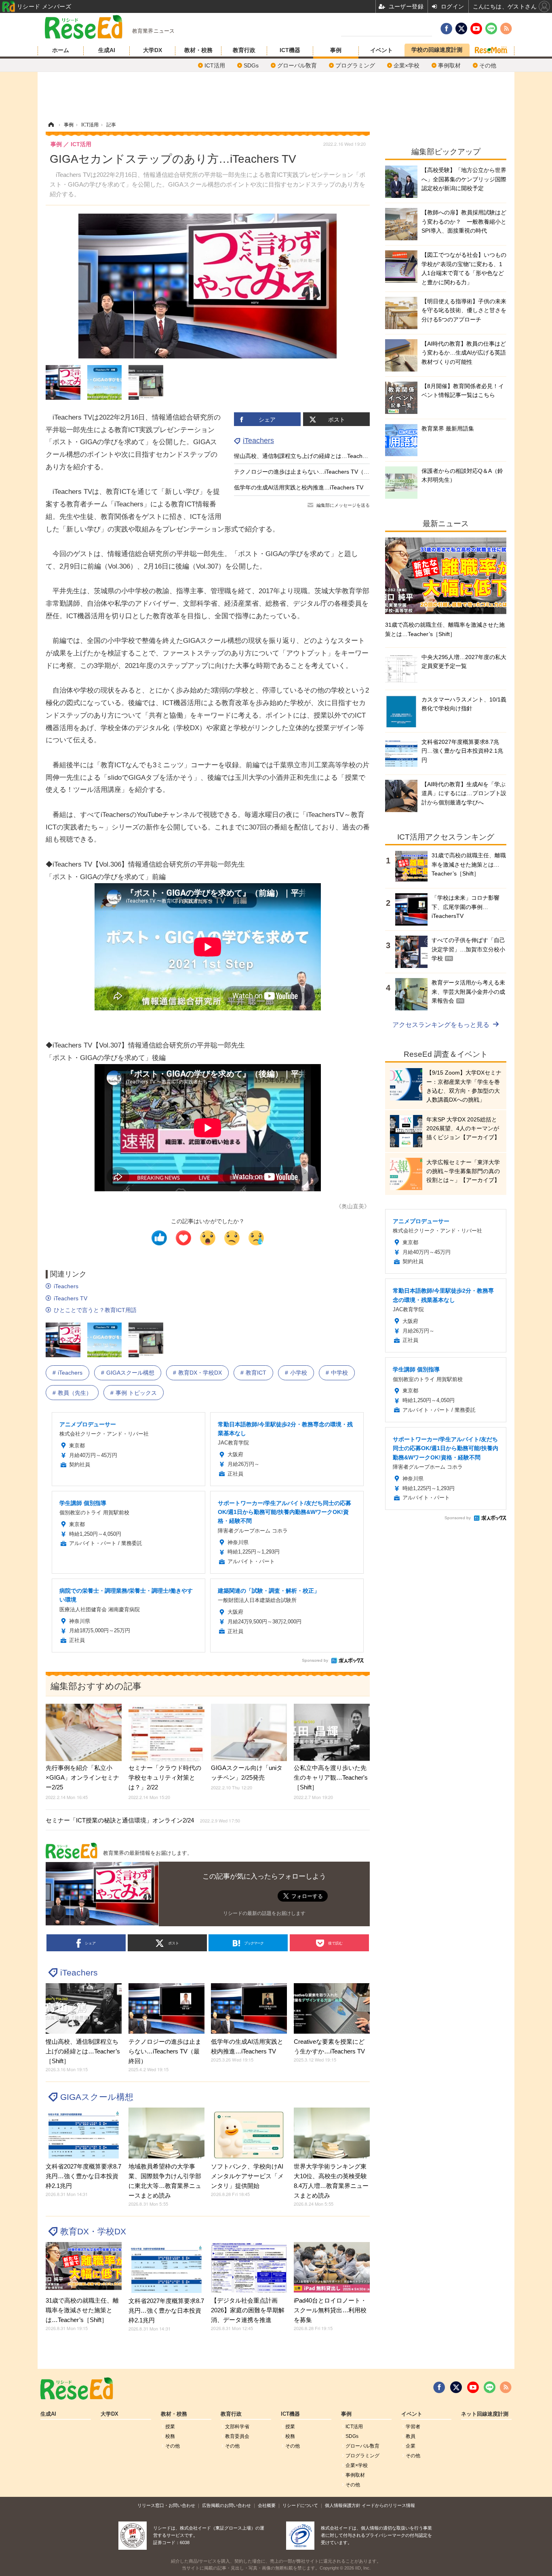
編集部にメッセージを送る (343, 505)
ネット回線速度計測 (485, 2414)
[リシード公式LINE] (490, 2387)
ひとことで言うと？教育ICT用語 (95, 1310)
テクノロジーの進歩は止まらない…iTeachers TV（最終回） (310, 472)
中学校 (339, 1373)
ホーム (61, 50)
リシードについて (300, 2505)
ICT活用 (215, 65)
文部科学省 (237, 2427)
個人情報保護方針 (343, 2505)
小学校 (299, 1373)
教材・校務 (198, 50)
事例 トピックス (136, 1393)
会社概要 (267, 2505)
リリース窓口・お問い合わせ (166, 2505)
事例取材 (449, 65)
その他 (488, 65)
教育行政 (244, 50)
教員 (411, 2436)
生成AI (107, 50)
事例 (336, 50)
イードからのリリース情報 (388, 2505)
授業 (170, 2427)
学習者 (413, 2427)
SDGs (251, 65)
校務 (170, 2436)
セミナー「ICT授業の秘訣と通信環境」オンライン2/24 (143, 1820)
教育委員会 (237, 2436)
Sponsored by (315, 1660)
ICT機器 (290, 50)
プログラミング (355, 65)
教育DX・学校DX (200, 1373)
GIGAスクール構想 (130, 1373)
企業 (411, 2446)
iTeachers (258, 441)
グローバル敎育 (297, 65)
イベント (381, 50)
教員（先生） (75, 1393)
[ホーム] (51, 125)
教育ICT (256, 1373)
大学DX (153, 50)
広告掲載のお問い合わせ (226, 2505)
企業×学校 (407, 65)
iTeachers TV (71, 1298)
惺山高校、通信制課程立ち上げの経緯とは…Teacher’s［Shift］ (314, 456)
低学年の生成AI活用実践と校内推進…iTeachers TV (299, 487)
